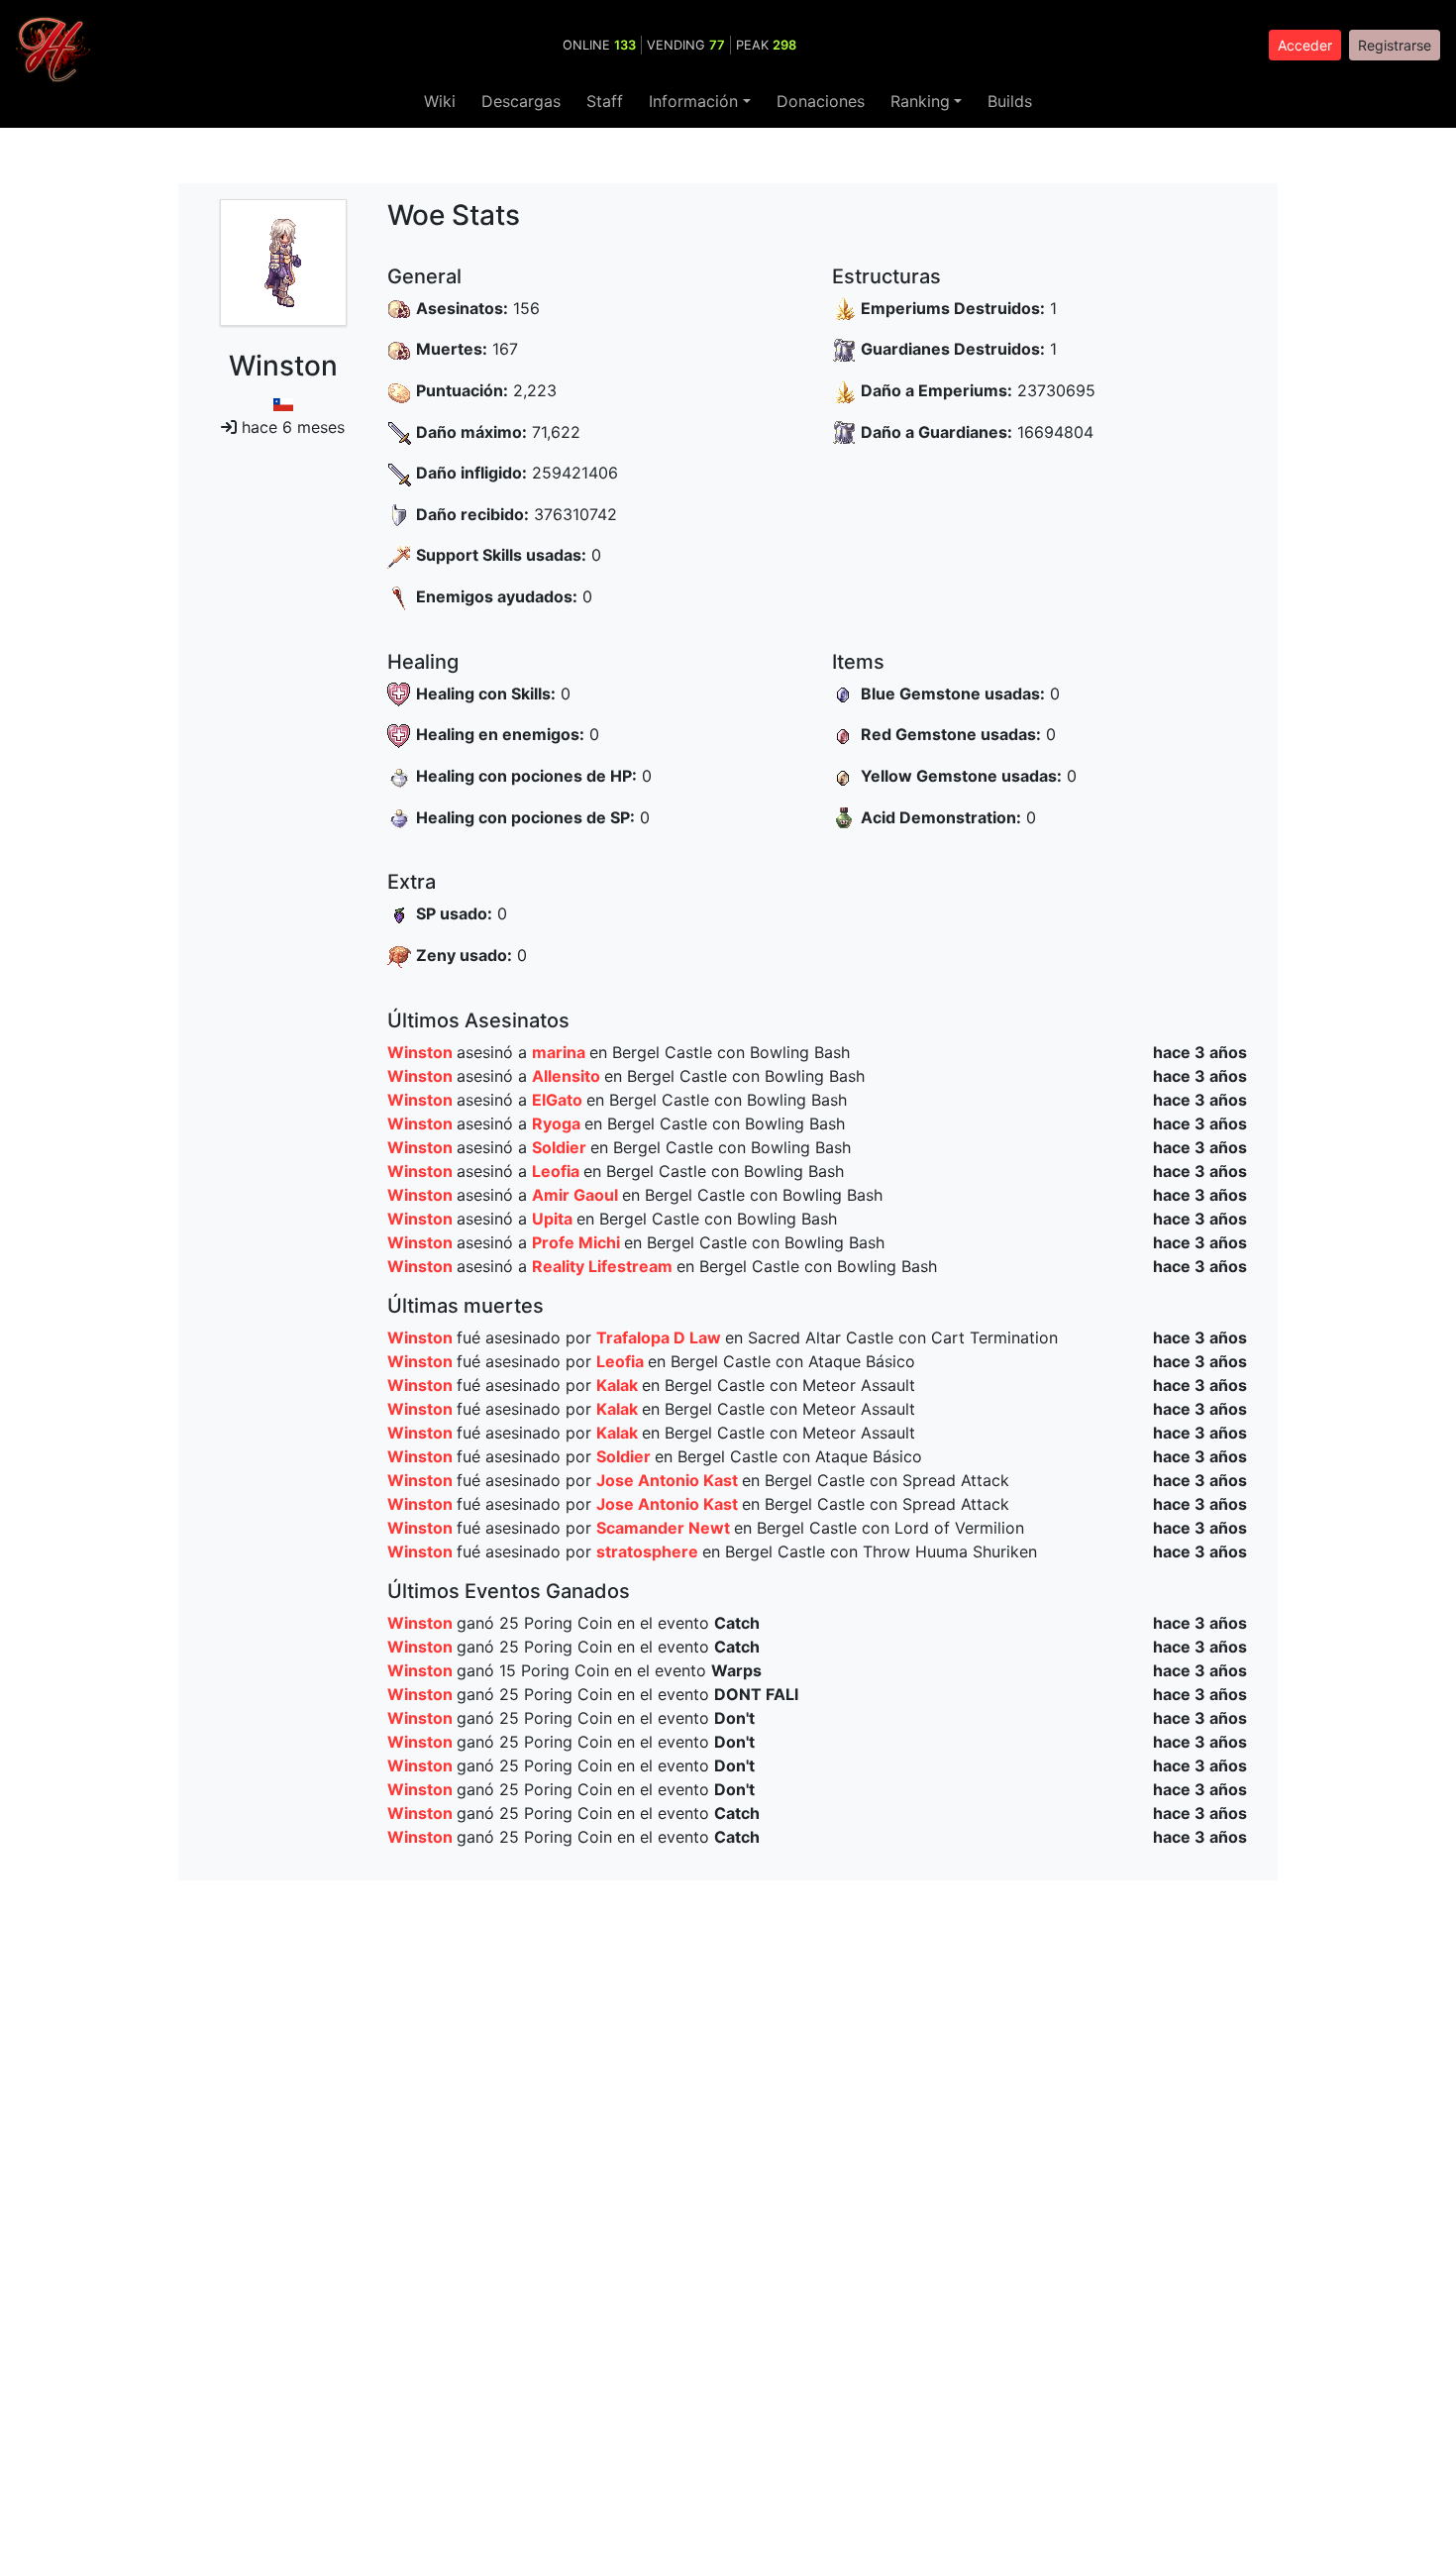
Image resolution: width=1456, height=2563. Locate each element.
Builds (1010, 101)
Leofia (558, 1171)
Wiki (440, 101)
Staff (605, 101)
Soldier (561, 1147)
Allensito (568, 1076)
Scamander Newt (665, 1528)
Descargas (521, 101)
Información (693, 101)
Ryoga (558, 1123)
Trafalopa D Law (661, 1337)
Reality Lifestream (604, 1266)
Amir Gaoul (577, 1195)
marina (561, 1052)
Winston (422, 1052)
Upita (554, 1219)
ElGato (559, 1100)
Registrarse (1395, 45)
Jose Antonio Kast (669, 1480)
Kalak (619, 1385)
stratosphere (649, 1551)
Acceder (1305, 45)
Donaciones (821, 101)
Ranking (920, 101)
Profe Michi (578, 1242)
